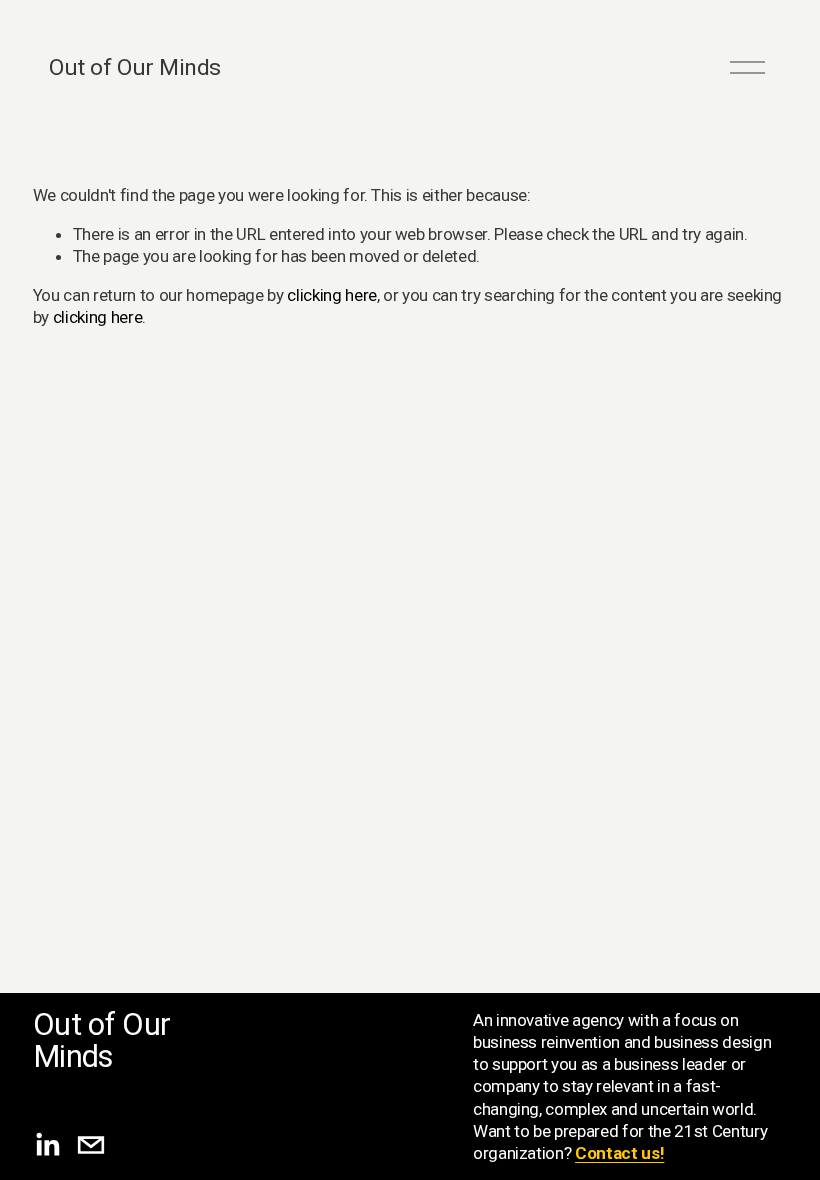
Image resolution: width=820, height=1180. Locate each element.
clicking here (332, 295)
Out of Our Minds (135, 67)
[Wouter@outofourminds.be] (91, 1145)
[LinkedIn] (47, 1145)
